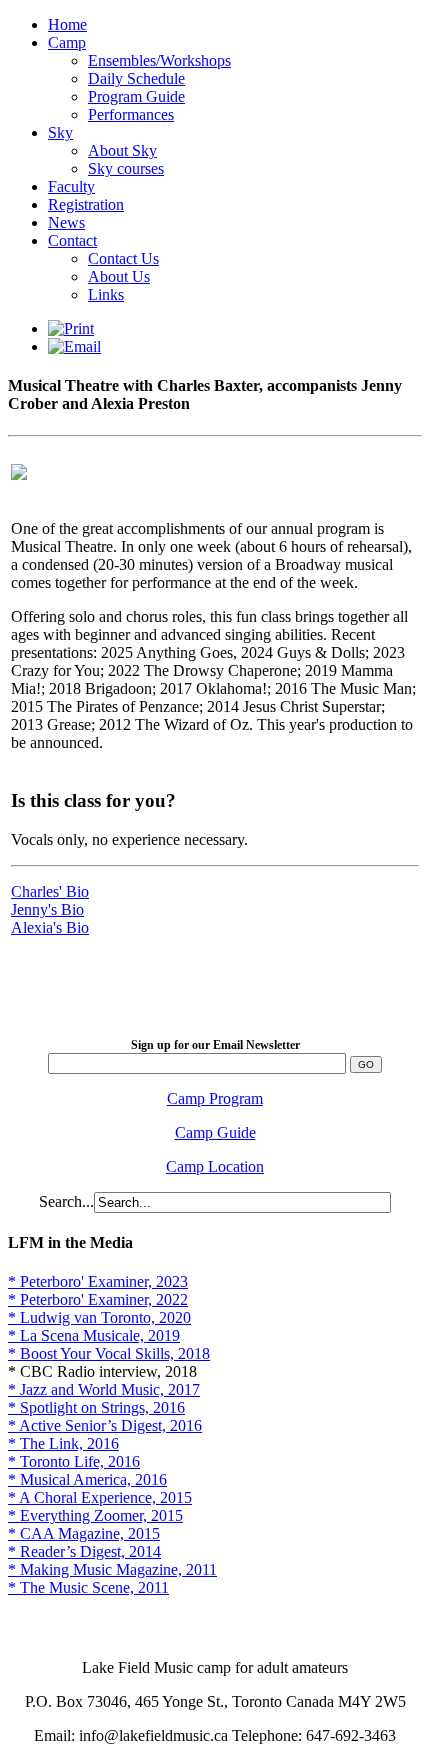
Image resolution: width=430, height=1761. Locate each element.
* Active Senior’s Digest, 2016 (105, 1425)
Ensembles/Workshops (159, 60)
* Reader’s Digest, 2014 (84, 1551)
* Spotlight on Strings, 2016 (96, 1407)
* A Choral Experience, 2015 (100, 1497)
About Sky (122, 150)
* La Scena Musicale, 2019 (94, 1335)
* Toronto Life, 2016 (74, 1461)
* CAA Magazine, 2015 (84, 1533)
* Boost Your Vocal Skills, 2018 (109, 1353)
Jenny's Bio (47, 909)
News (66, 222)
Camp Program (215, 1098)
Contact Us (123, 258)
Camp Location (215, 1166)
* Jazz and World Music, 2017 (104, 1389)
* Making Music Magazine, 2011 (112, 1569)
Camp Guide (215, 1132)
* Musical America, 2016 (87, 1479)
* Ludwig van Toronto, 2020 (99, 1317)
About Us (119, 276)
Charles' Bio (50, 891)
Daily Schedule (136, 78)
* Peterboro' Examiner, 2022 (98, 1299)
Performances (131, 114)
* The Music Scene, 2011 (88, 1587)
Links (106, 294)
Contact (72, 240)
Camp (67, 42)
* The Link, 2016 (63, 1443)
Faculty (71, 186)
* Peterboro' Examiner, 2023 (98, 1281)
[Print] (71, 328)
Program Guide (136, 96)
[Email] (74, 346)
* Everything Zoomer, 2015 (95, 1515)
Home (67, 24)
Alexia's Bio (50, 927)
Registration (86, 204)
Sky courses (126, 168)
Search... (66, 1201)
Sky (60, 132)
